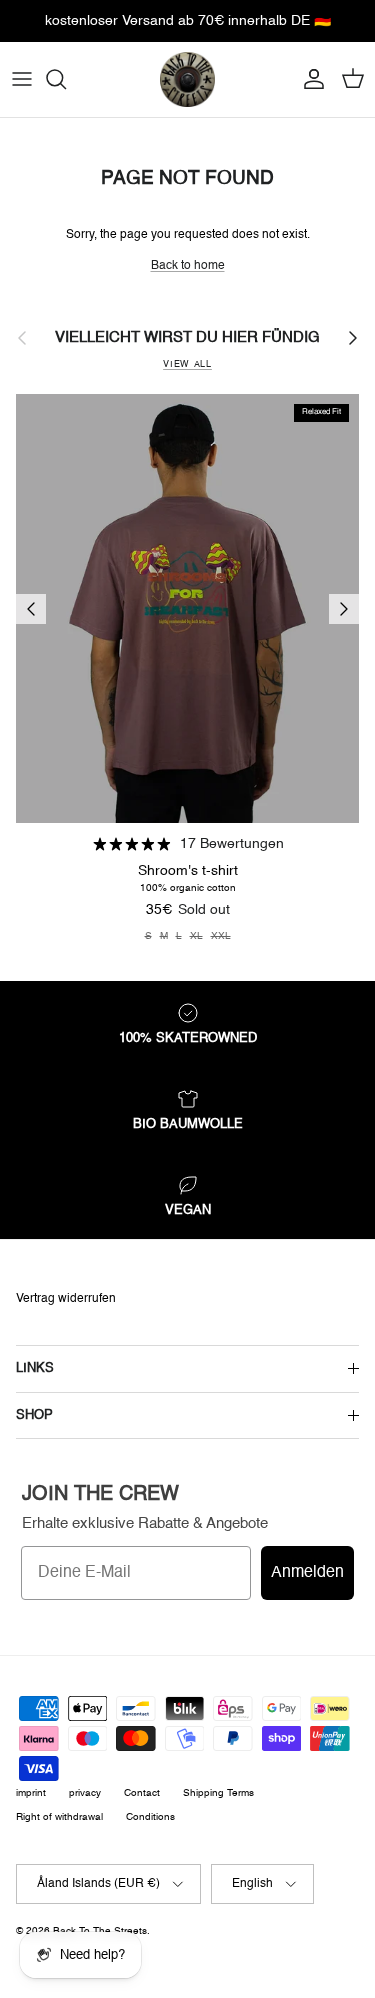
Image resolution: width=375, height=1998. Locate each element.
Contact (142, 1793)
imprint (31, 1793)
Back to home (188, 266)
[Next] (344, 609)
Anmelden (307, 1573)
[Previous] (31, 609)
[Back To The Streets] (187, 79)
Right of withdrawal (59, 1817)
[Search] (66, 79)
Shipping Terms (218, 1793)
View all (187, 364)
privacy (85, 1793)
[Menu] (22, 79)
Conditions (150, 1817)
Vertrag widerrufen (66, 1299)
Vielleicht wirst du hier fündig (187, 338)
